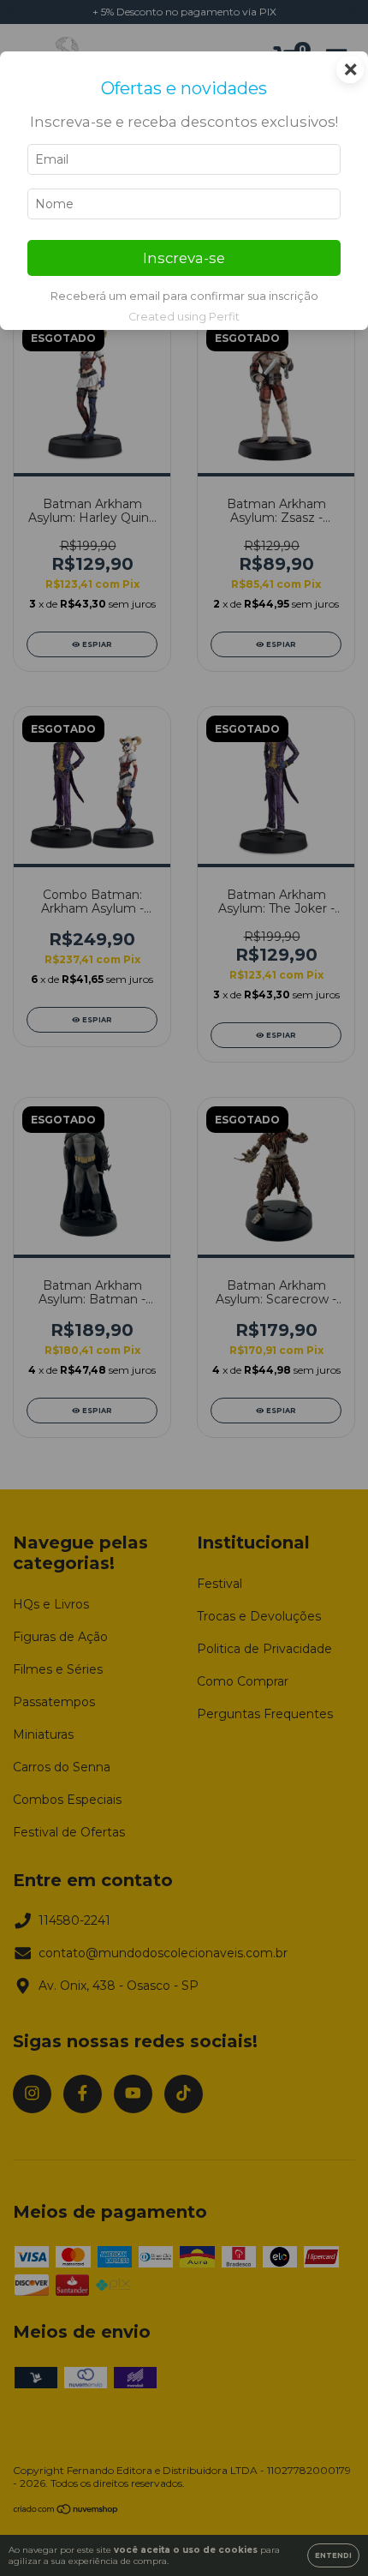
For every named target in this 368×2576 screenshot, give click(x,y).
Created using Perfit (184, 317)
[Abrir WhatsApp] (325, 2533)
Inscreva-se (184, 258)
